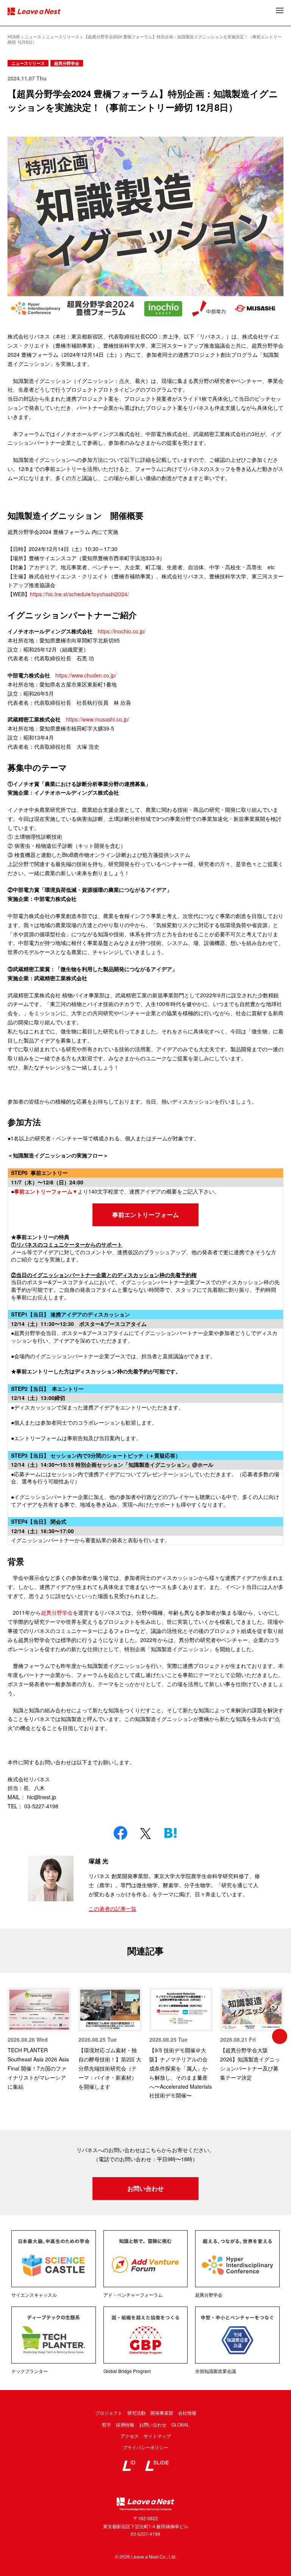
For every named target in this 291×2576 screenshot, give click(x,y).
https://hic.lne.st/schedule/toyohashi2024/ (79, 594)
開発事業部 (162, 2413)
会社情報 (187, 2413)
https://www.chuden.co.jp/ (86, 675)
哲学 (106, 2424)
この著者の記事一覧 (113, 1908)
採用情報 (125, 2424)
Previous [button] (11, 2036)
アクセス (130, 2436)
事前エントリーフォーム (145, 1215)
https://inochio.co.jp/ (122, 631)
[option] (39, 2039)
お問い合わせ (145, 2188)
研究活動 (136, 2413)
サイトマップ (157, 2436)
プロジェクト (109, 2413)
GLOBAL (180, 2424)
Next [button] (280, 2036)
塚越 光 (99, 1861)
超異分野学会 (67, 63)
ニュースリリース (28, 63)
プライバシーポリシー (145, 2447)
